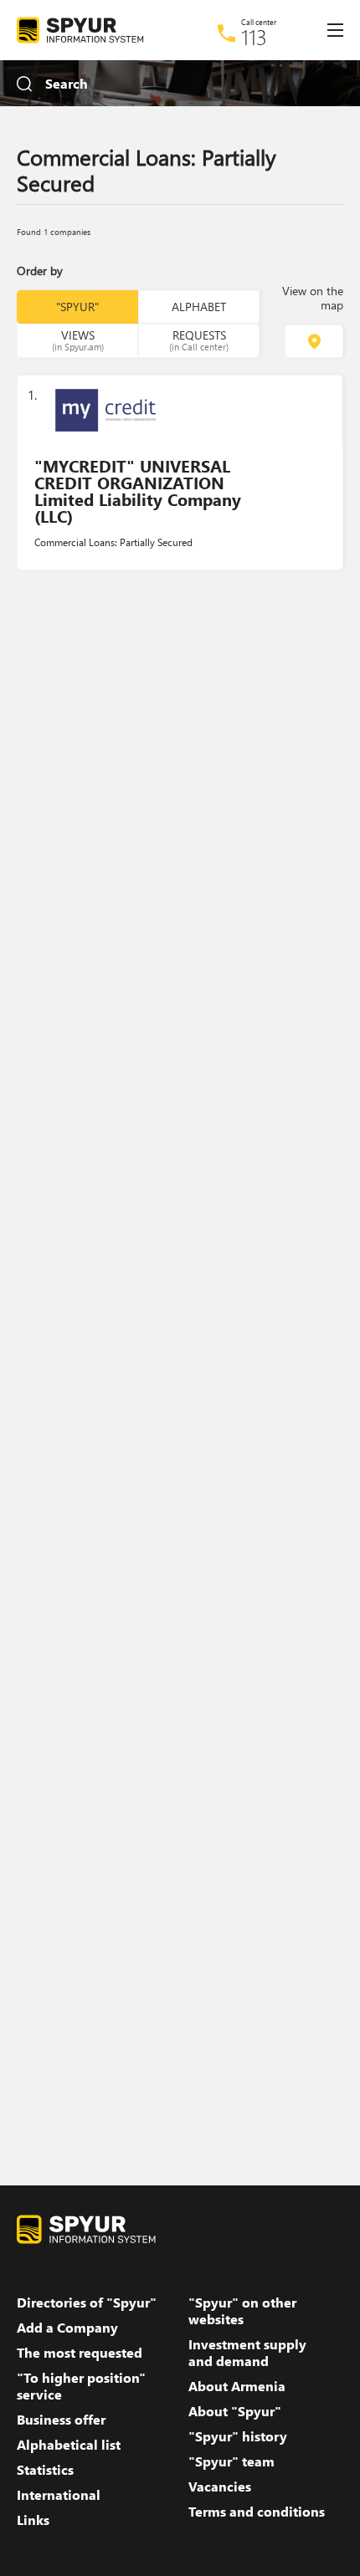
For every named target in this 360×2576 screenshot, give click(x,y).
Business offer (61, 2420)
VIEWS (78, 340)
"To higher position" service (81, 2386)
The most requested (80, 2353)
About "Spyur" (235, 2411)
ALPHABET (199, 307)
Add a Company (67, 2328)
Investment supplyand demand (247, 2353)
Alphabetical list (69, 2445)
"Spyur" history (238, 2436)
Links (33, 2520)
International (59, 2495)
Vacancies (220, 2487)
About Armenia (237, 2386)
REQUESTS (199, 340)
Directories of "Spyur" (87, 2303)
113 (254, 37)
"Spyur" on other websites (242, 2311)
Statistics (45, 2470)
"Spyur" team (231, 2461)
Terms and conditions (257, 2512)
